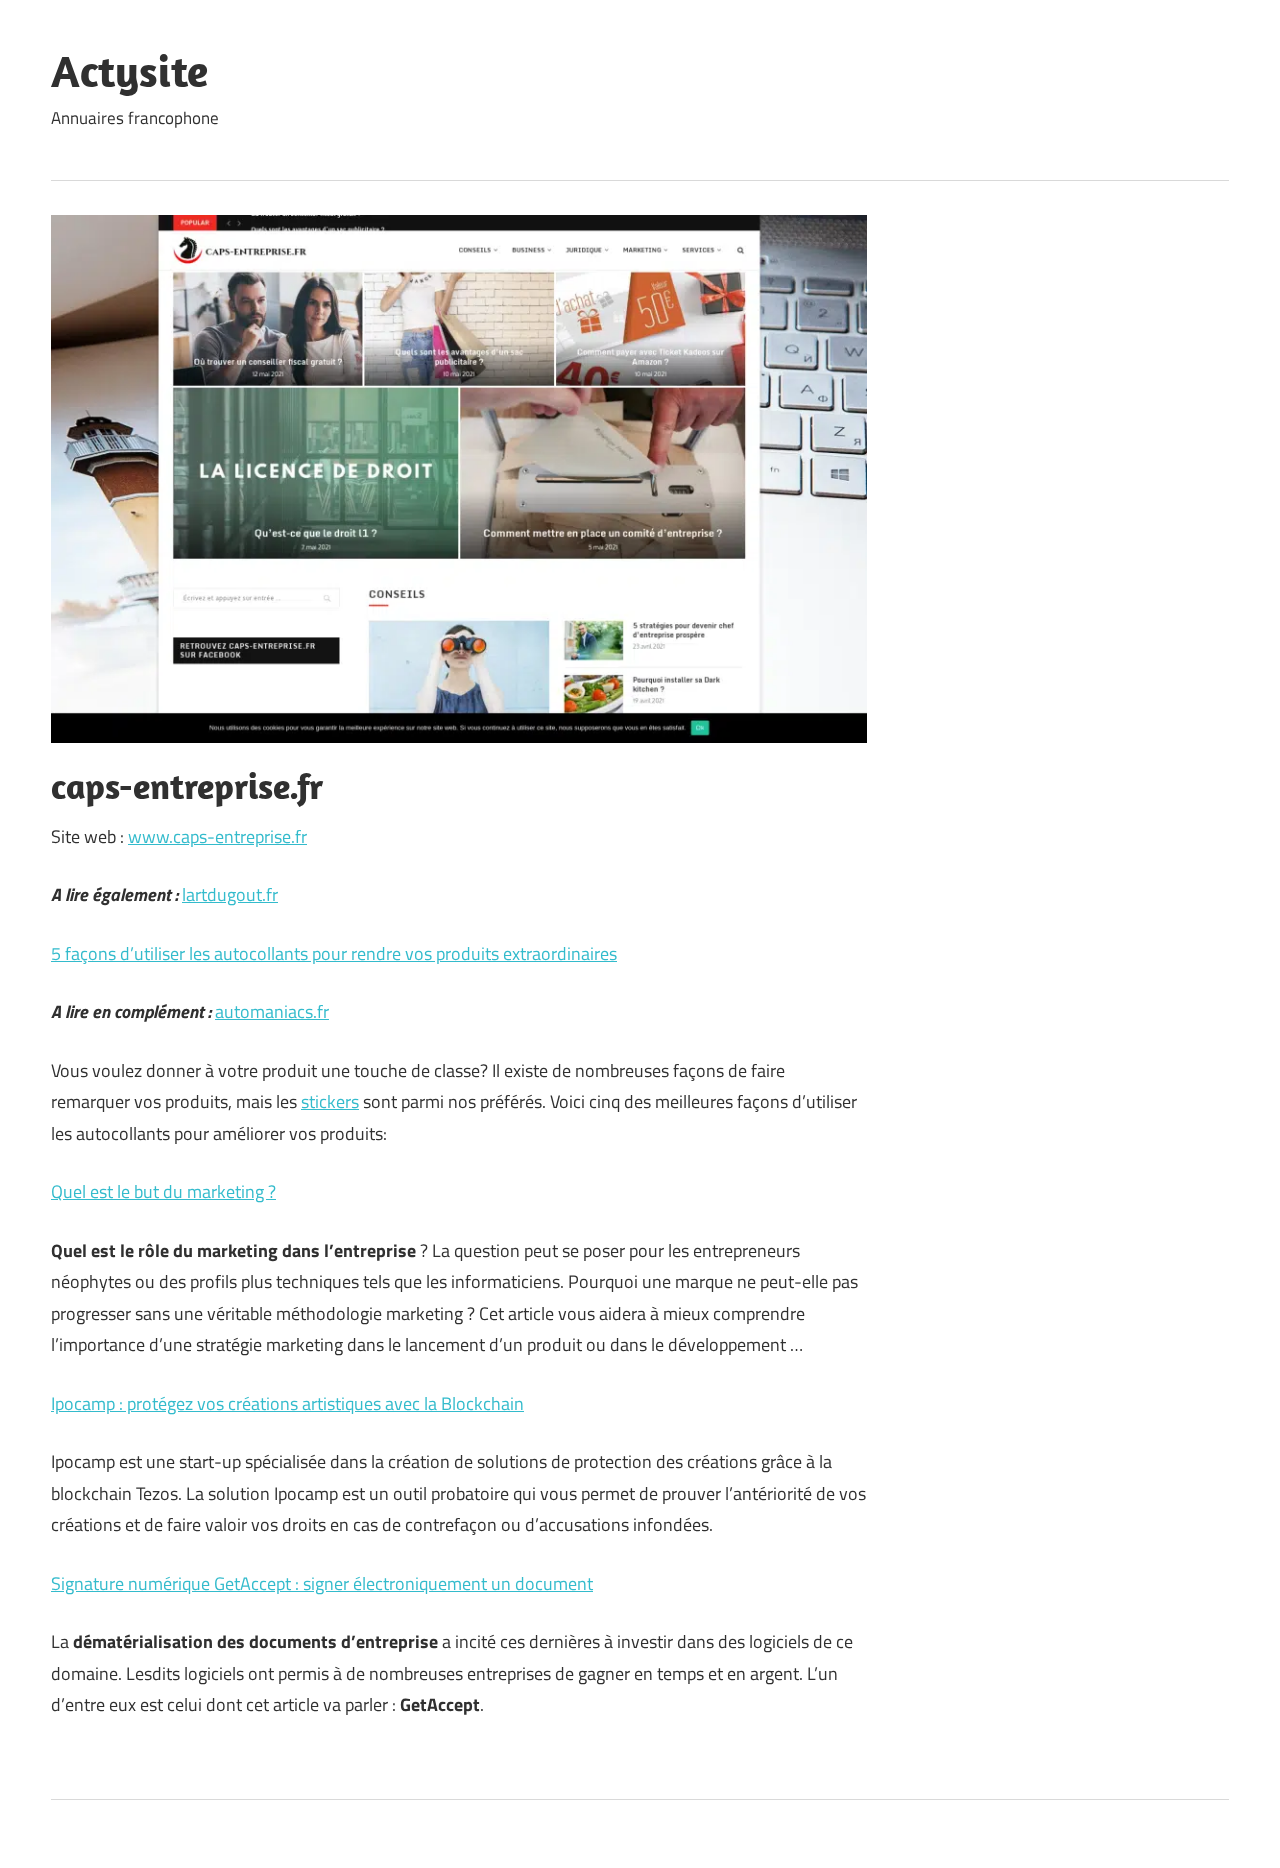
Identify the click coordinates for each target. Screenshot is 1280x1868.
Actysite (129, 71)
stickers (330, 1101)
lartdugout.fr (230, 894)
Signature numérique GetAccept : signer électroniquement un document (322, 1583)
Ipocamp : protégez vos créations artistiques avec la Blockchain (287, 1403)
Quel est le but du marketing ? (163, 1191)
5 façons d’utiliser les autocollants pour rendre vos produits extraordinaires (334, 953)
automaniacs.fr (272, 1011)
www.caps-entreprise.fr (217, 836)
